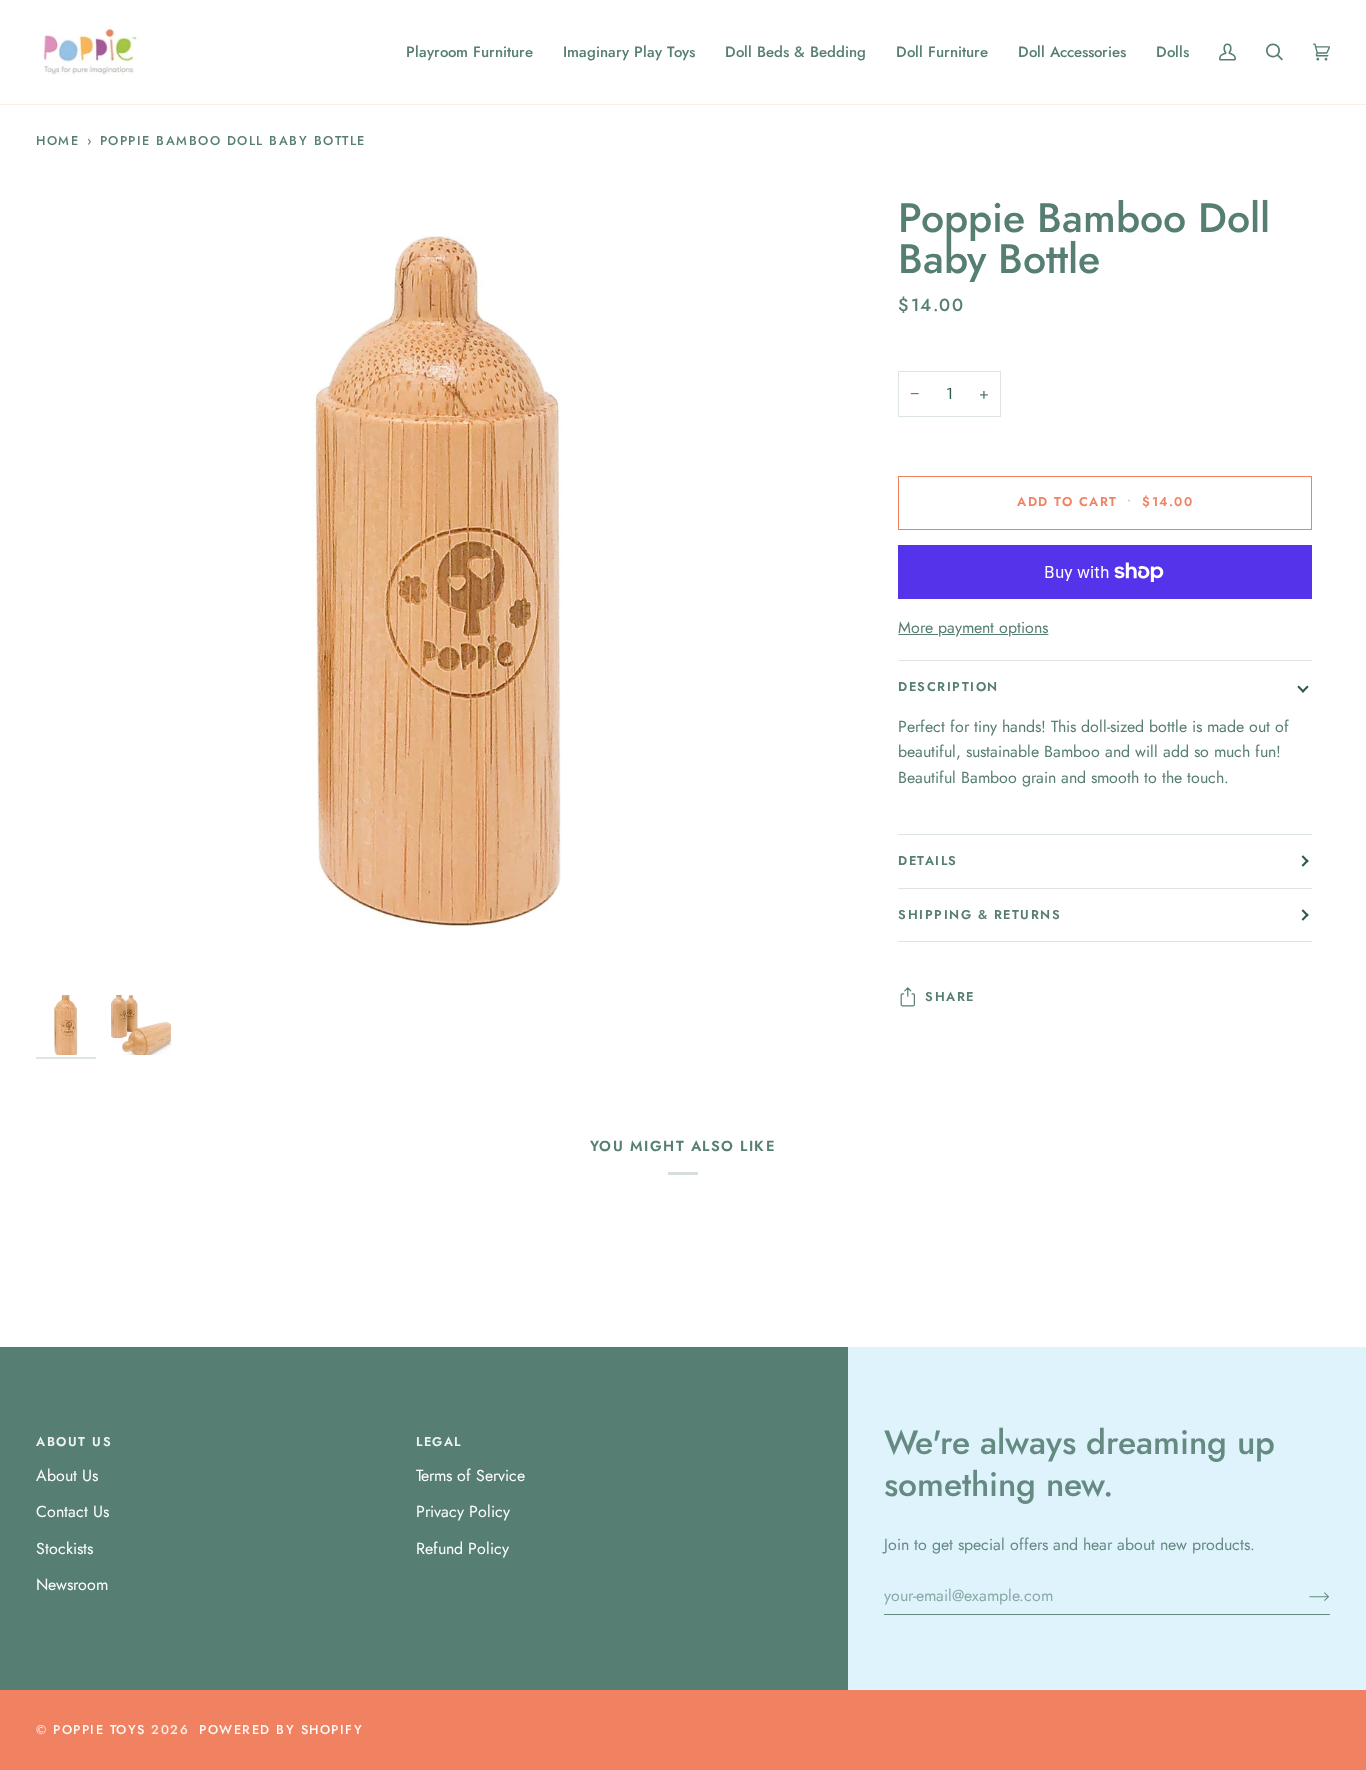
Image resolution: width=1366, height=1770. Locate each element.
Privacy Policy (463, 1511)
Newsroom (72, 1584)
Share (950, 996)
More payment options (973, 627)
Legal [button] (439, 1441)
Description (948, 686)
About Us (67, 1475)
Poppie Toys (99, 1729)
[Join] (1303, 1596)
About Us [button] (74, 1441)
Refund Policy (462, 1548)
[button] (469, 52)
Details (928, 860)
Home (57, 140)
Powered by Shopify (281, 1729)
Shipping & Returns (979, 914)
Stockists (64, 1548)
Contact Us (72, 1511)
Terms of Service (470, 1475)
